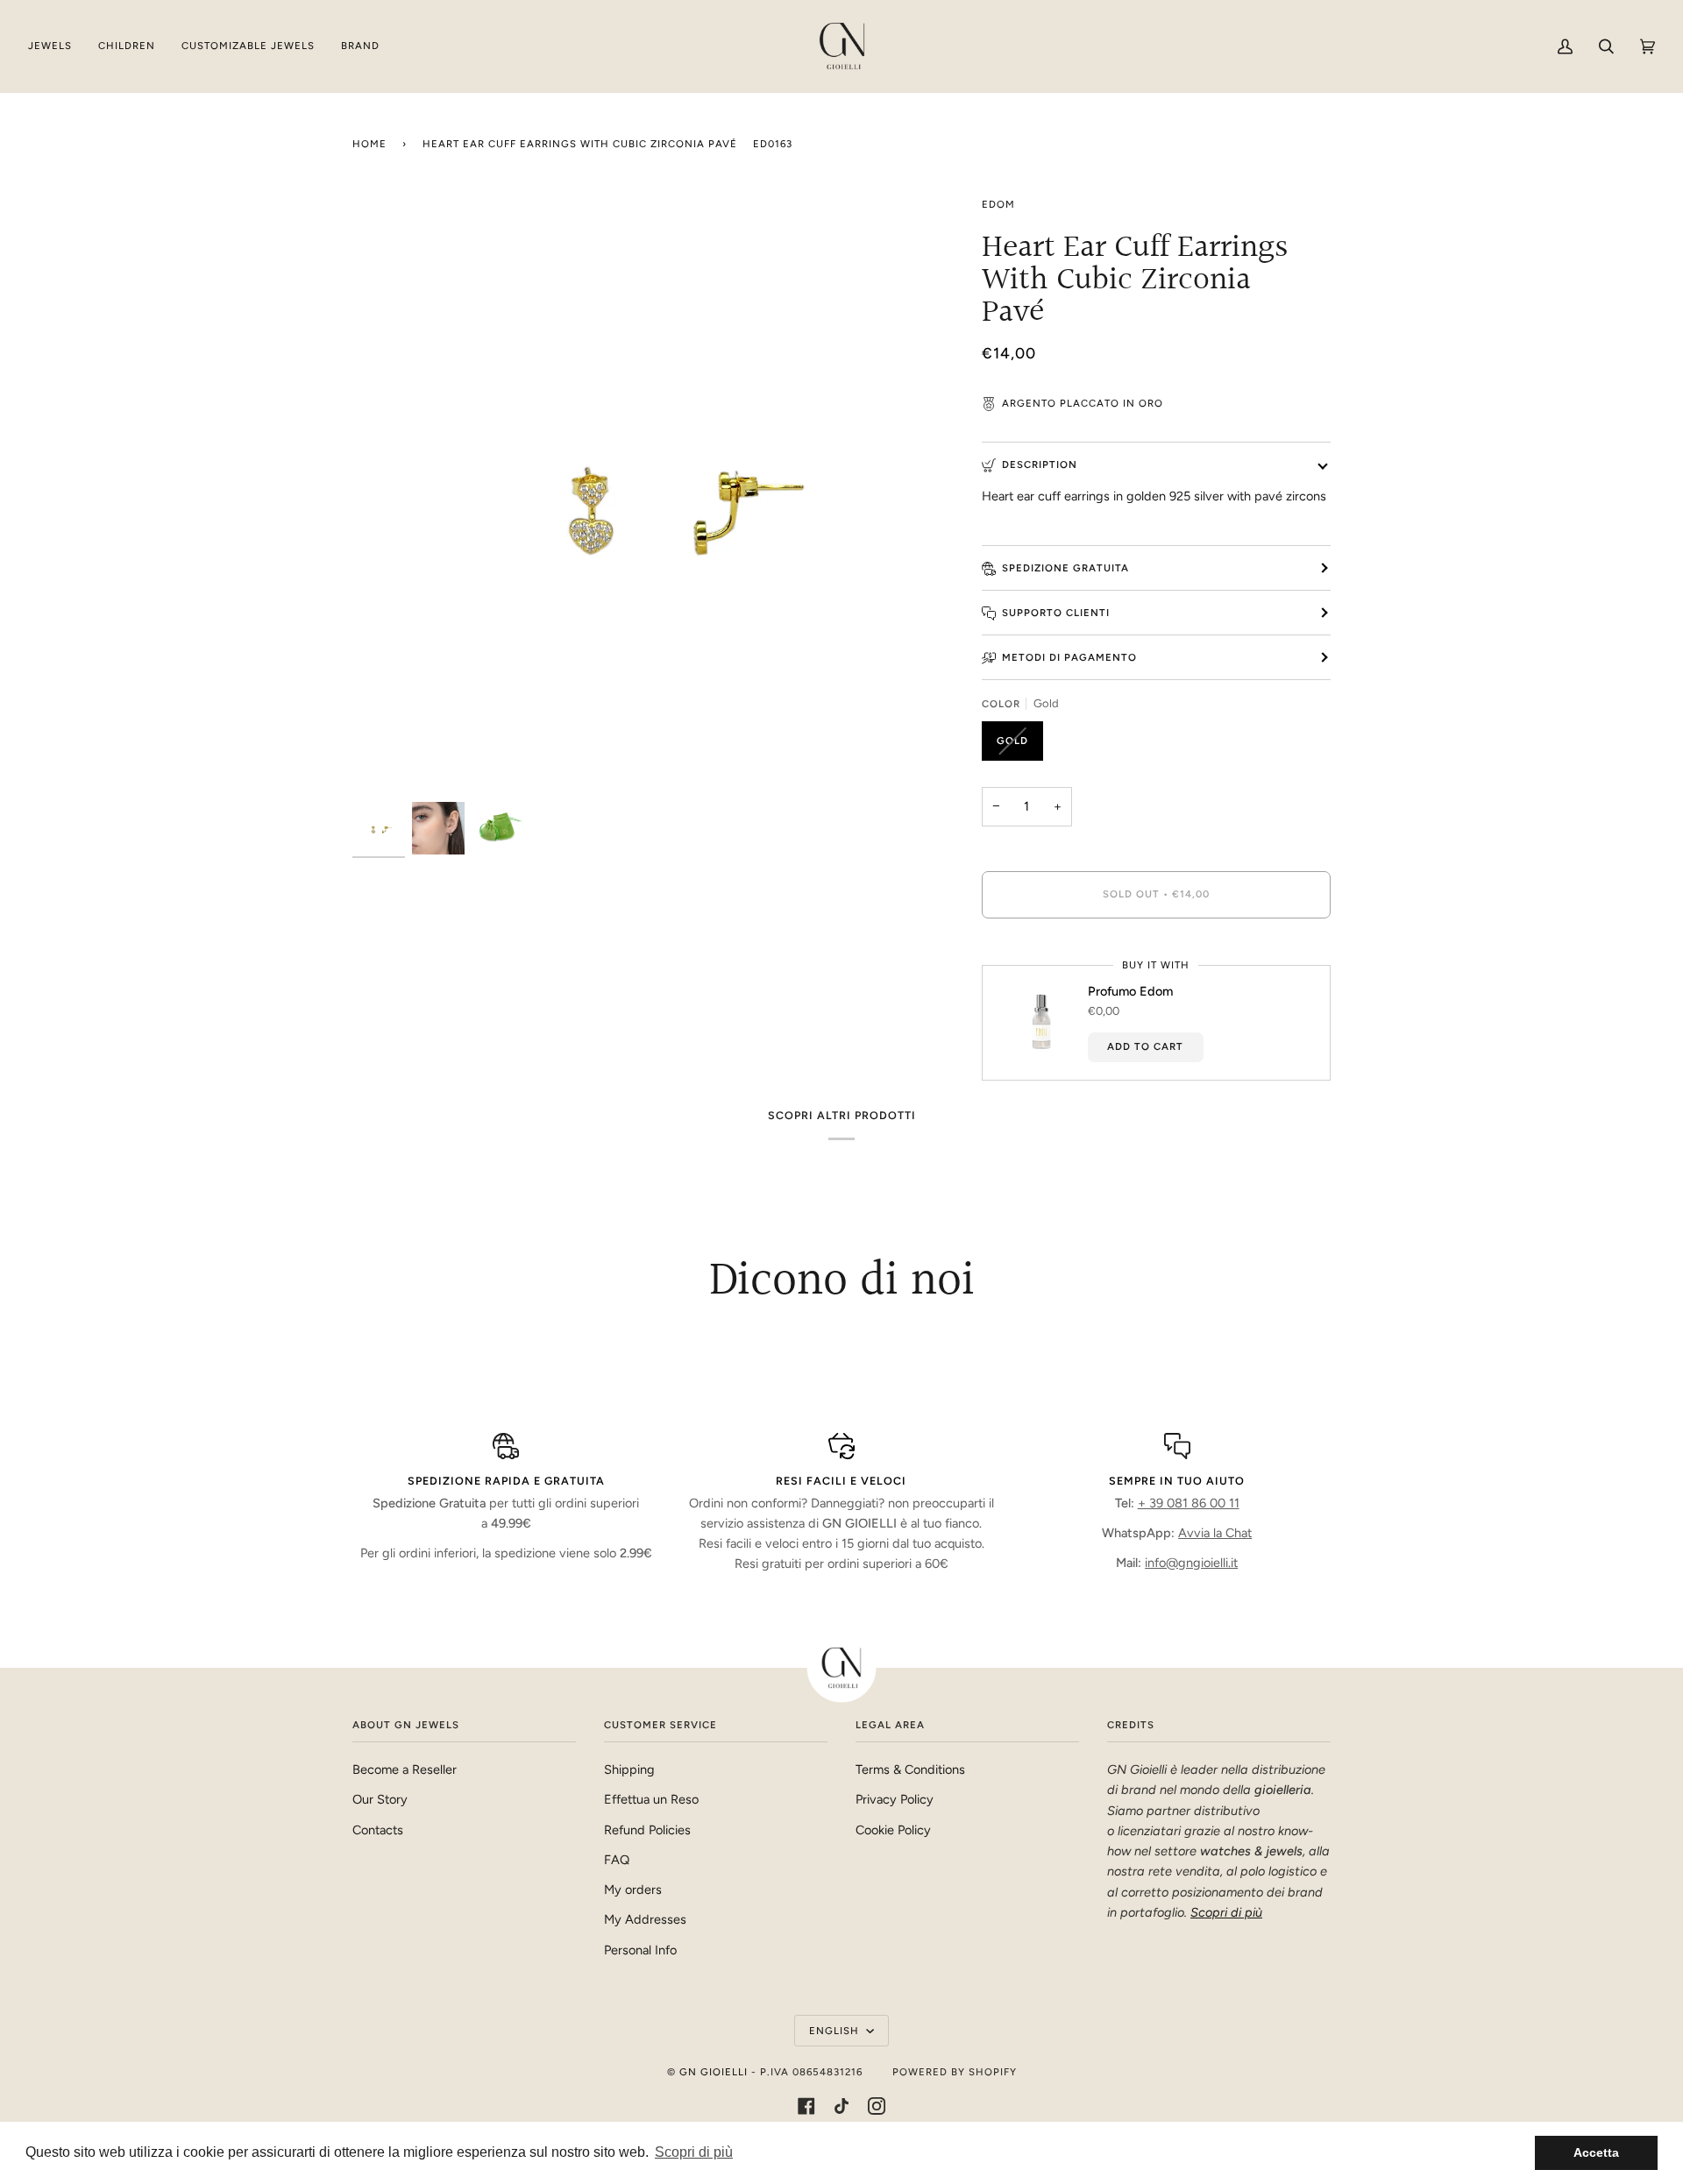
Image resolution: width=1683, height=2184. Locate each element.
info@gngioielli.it (1191, 1563)
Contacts (378, 1830)
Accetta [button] (1596, 2152)
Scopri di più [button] (694, 2152)
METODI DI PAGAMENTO (1069, 657)
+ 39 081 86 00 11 (1189, 1503)
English (836, 2031)
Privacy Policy (895, 1799)
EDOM (998, 204)
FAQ (617, 1860)
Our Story (380, 1799)
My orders (633, 1890)
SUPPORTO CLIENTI (1056, 613)
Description (1040, 464)
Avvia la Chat (1215, 1533)
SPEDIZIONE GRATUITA (1065, 568)
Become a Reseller (405, 1769)
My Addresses (645, 1919)
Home (369, 144)
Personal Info (640, 1950)
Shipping (629, 1769)
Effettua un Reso (651, 1799)
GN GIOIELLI (714, 2072)
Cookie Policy (893, 1830)
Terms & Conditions (910, 1769)
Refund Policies (647, 1830)
